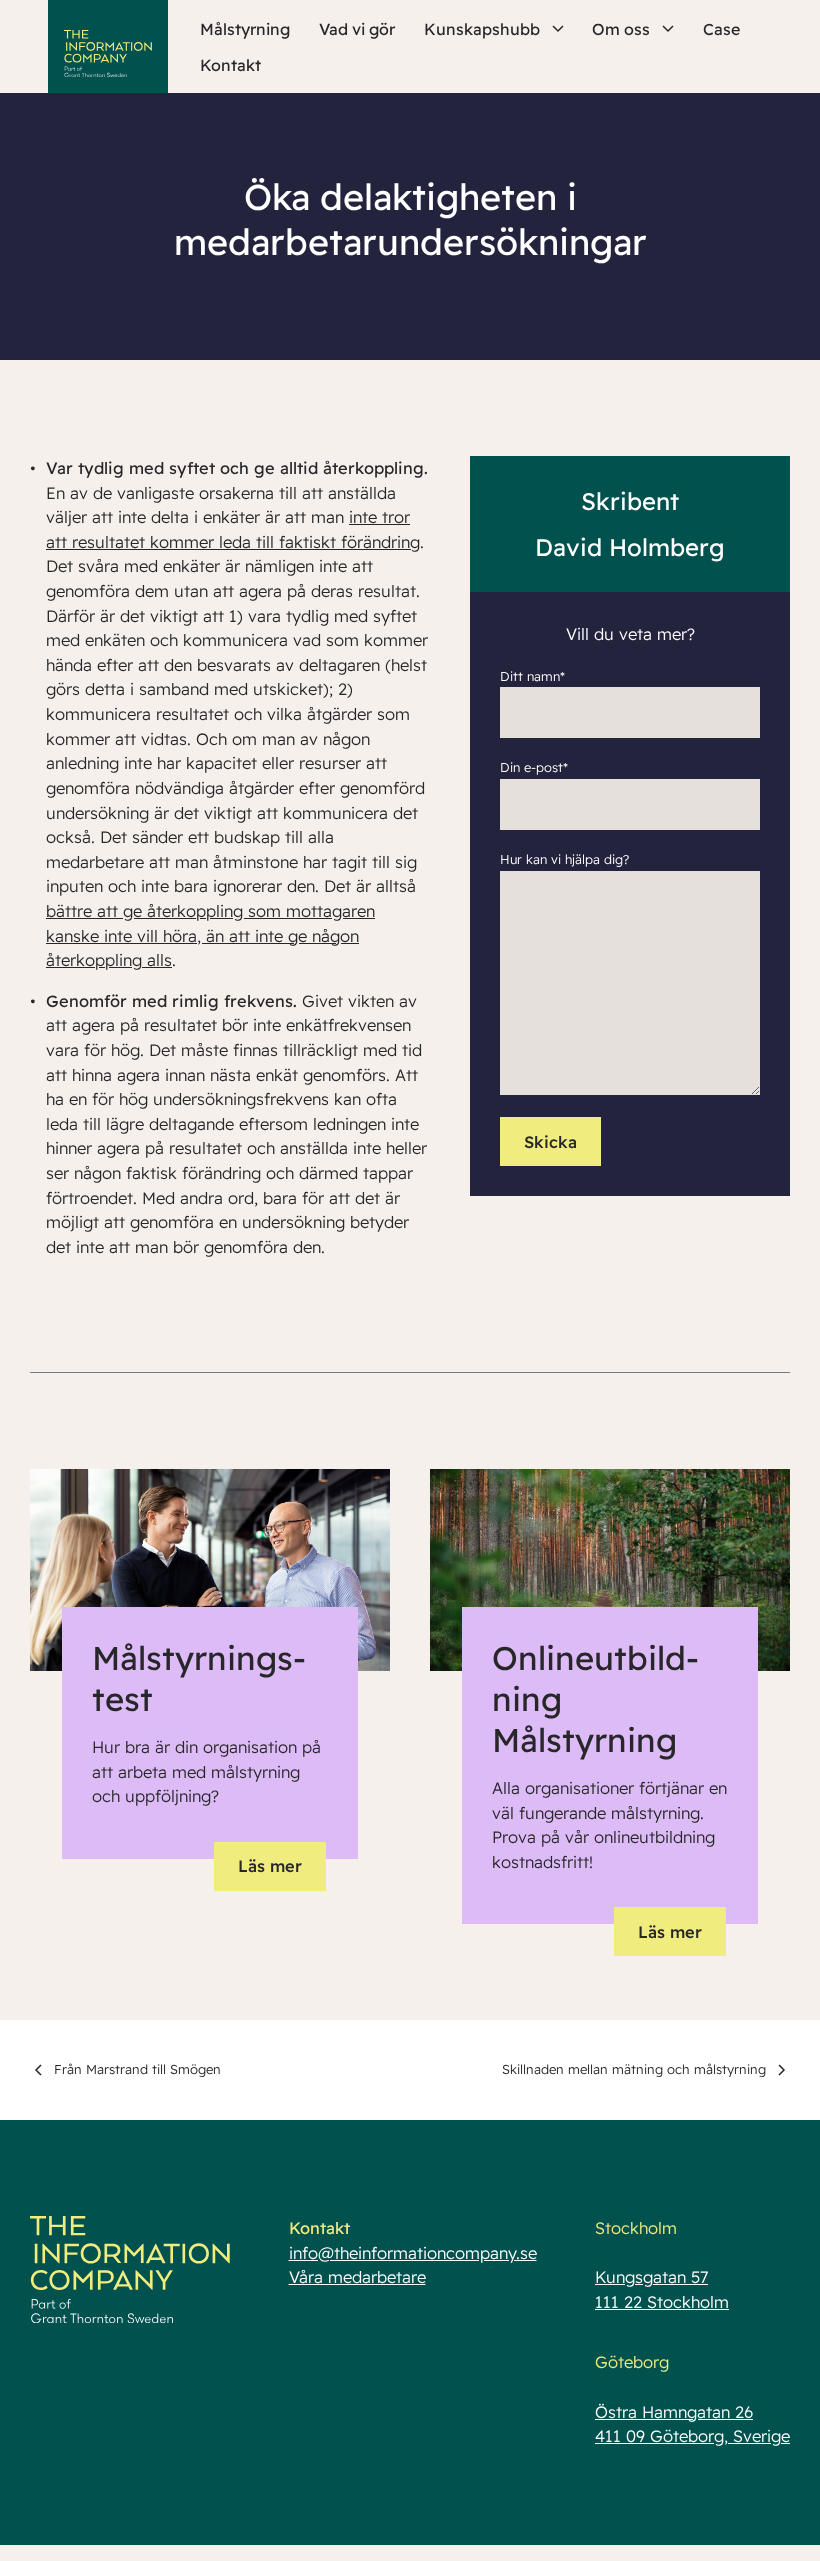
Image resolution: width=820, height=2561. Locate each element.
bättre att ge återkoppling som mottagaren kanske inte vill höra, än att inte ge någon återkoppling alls (210, 935)
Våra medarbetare (357, 2277)
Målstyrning (245, 29)
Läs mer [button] (270, 1866)
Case (721, 29)
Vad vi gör (357, 29)
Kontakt (230, 65)
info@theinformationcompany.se (413, 2253)
